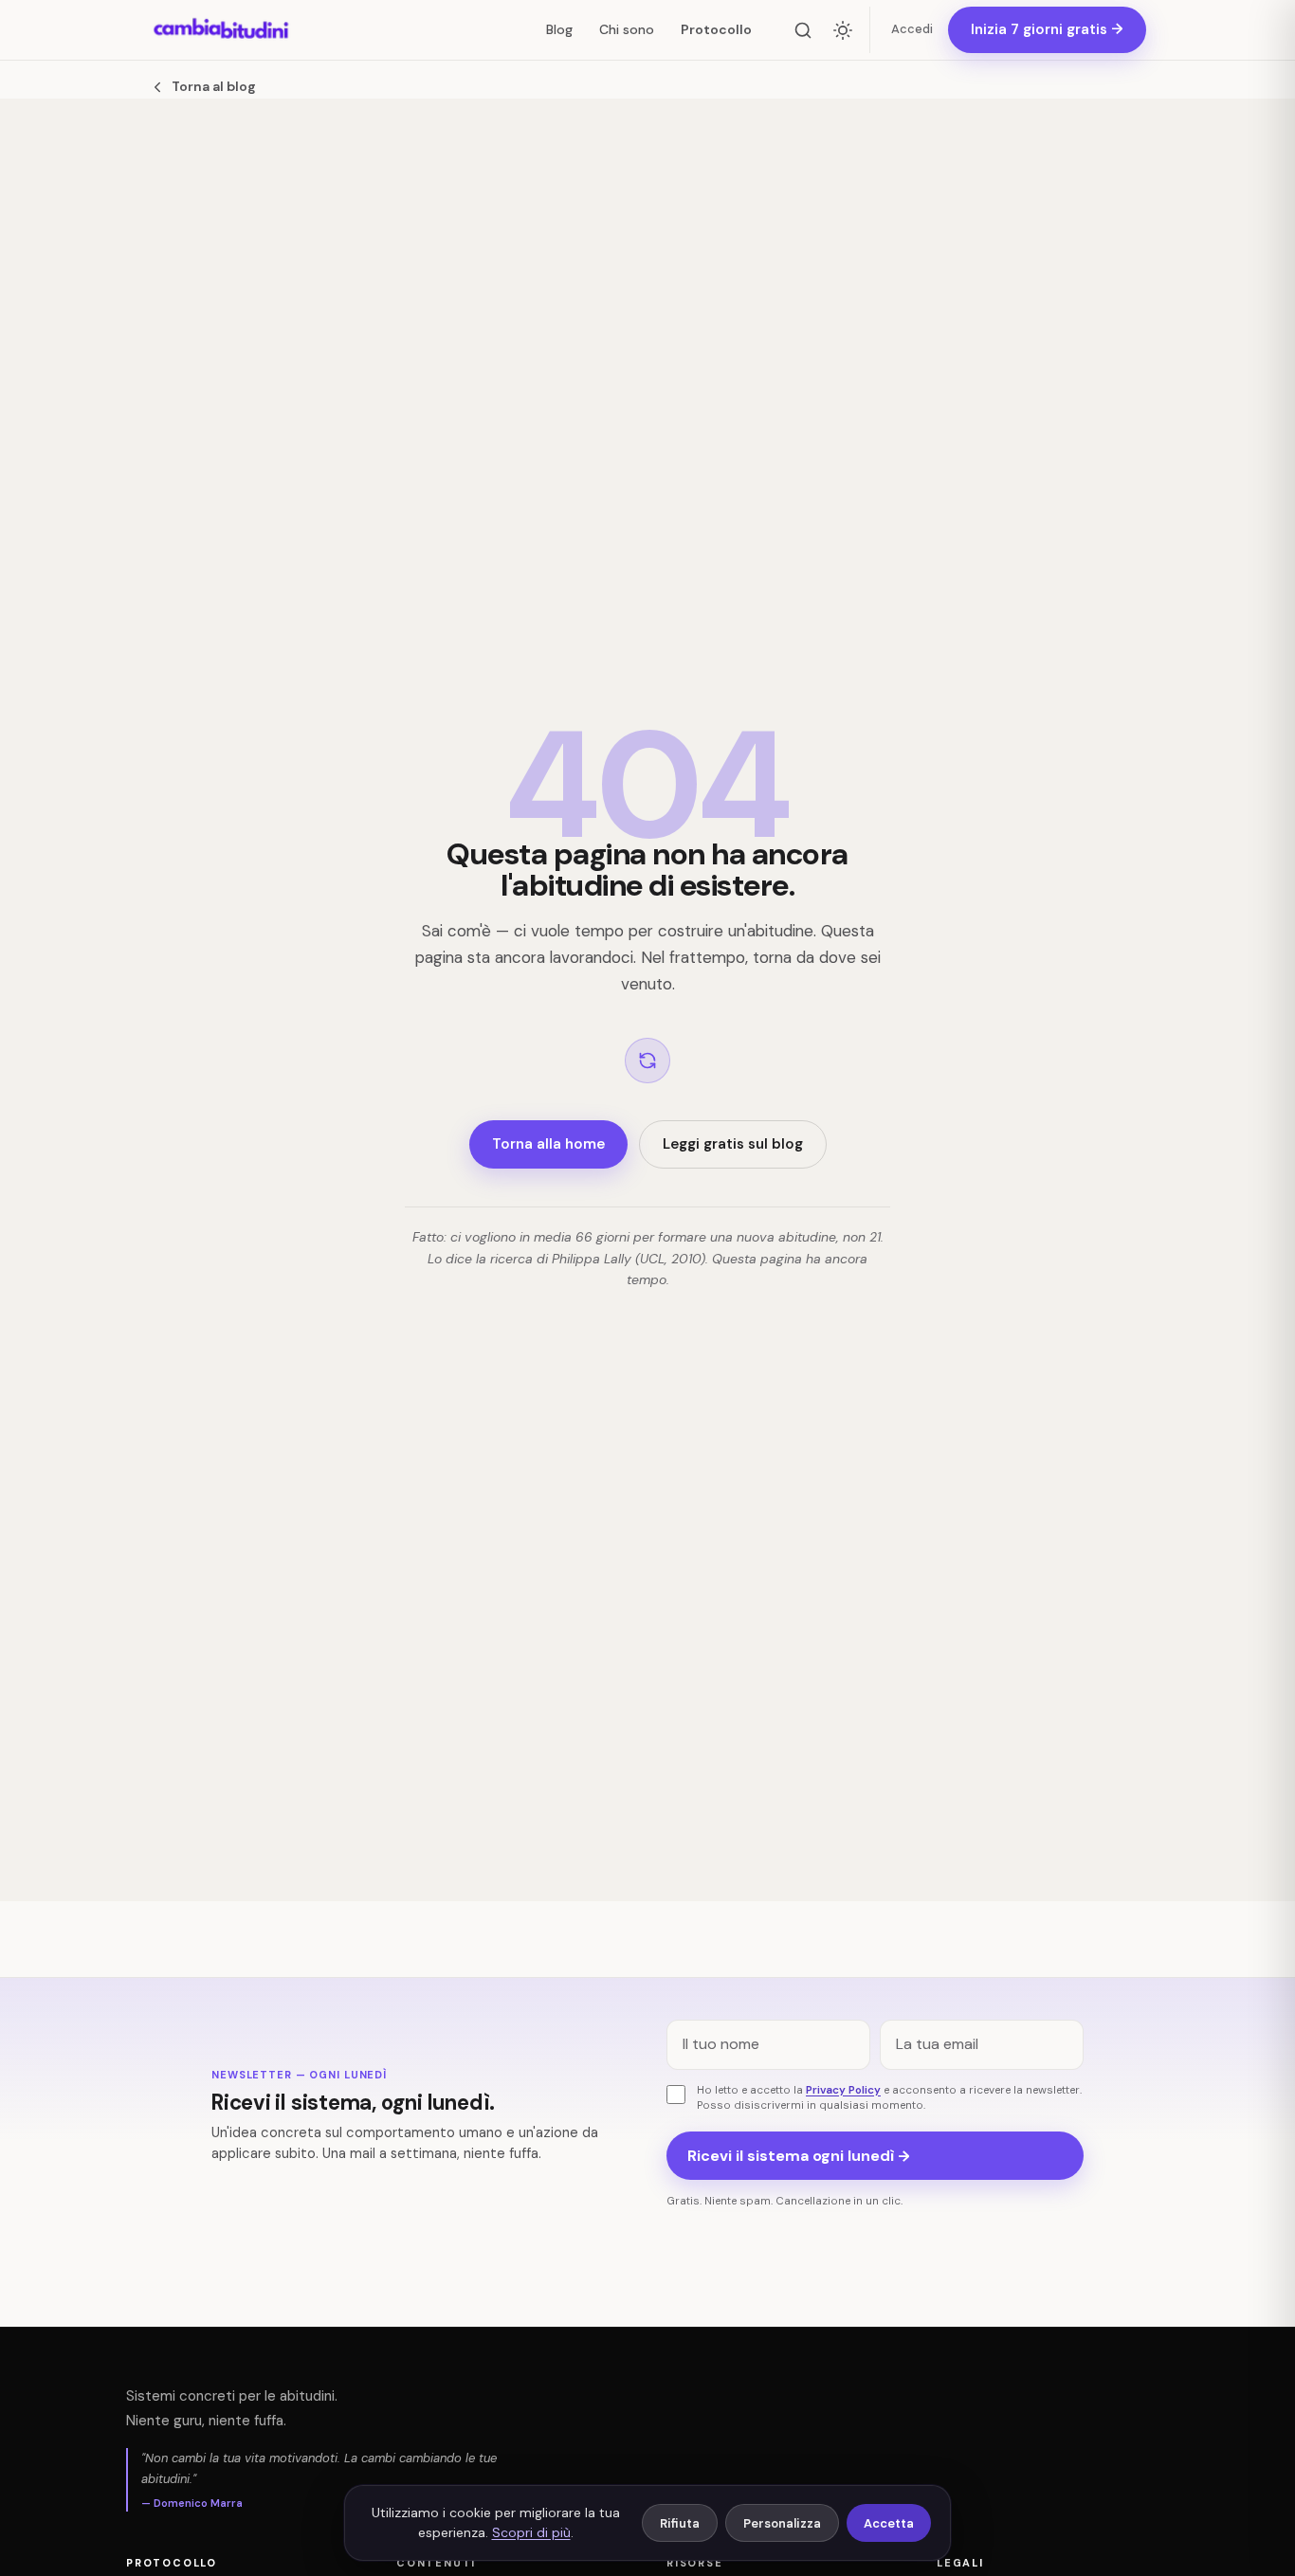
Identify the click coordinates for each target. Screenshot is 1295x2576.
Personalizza (782, 2523)
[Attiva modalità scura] (843, 30)
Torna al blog (214, 86)
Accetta (889, 2523)
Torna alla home (548, 1144)
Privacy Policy (843, 2090)
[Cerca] (803, 30)
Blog (559, 29)
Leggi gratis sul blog (733, 1144)
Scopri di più (531, 2532)
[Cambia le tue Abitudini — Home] (222, 30)
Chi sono (627, 29)
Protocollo (716, 29)
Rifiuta (680, 2523)
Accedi (912, 29)
